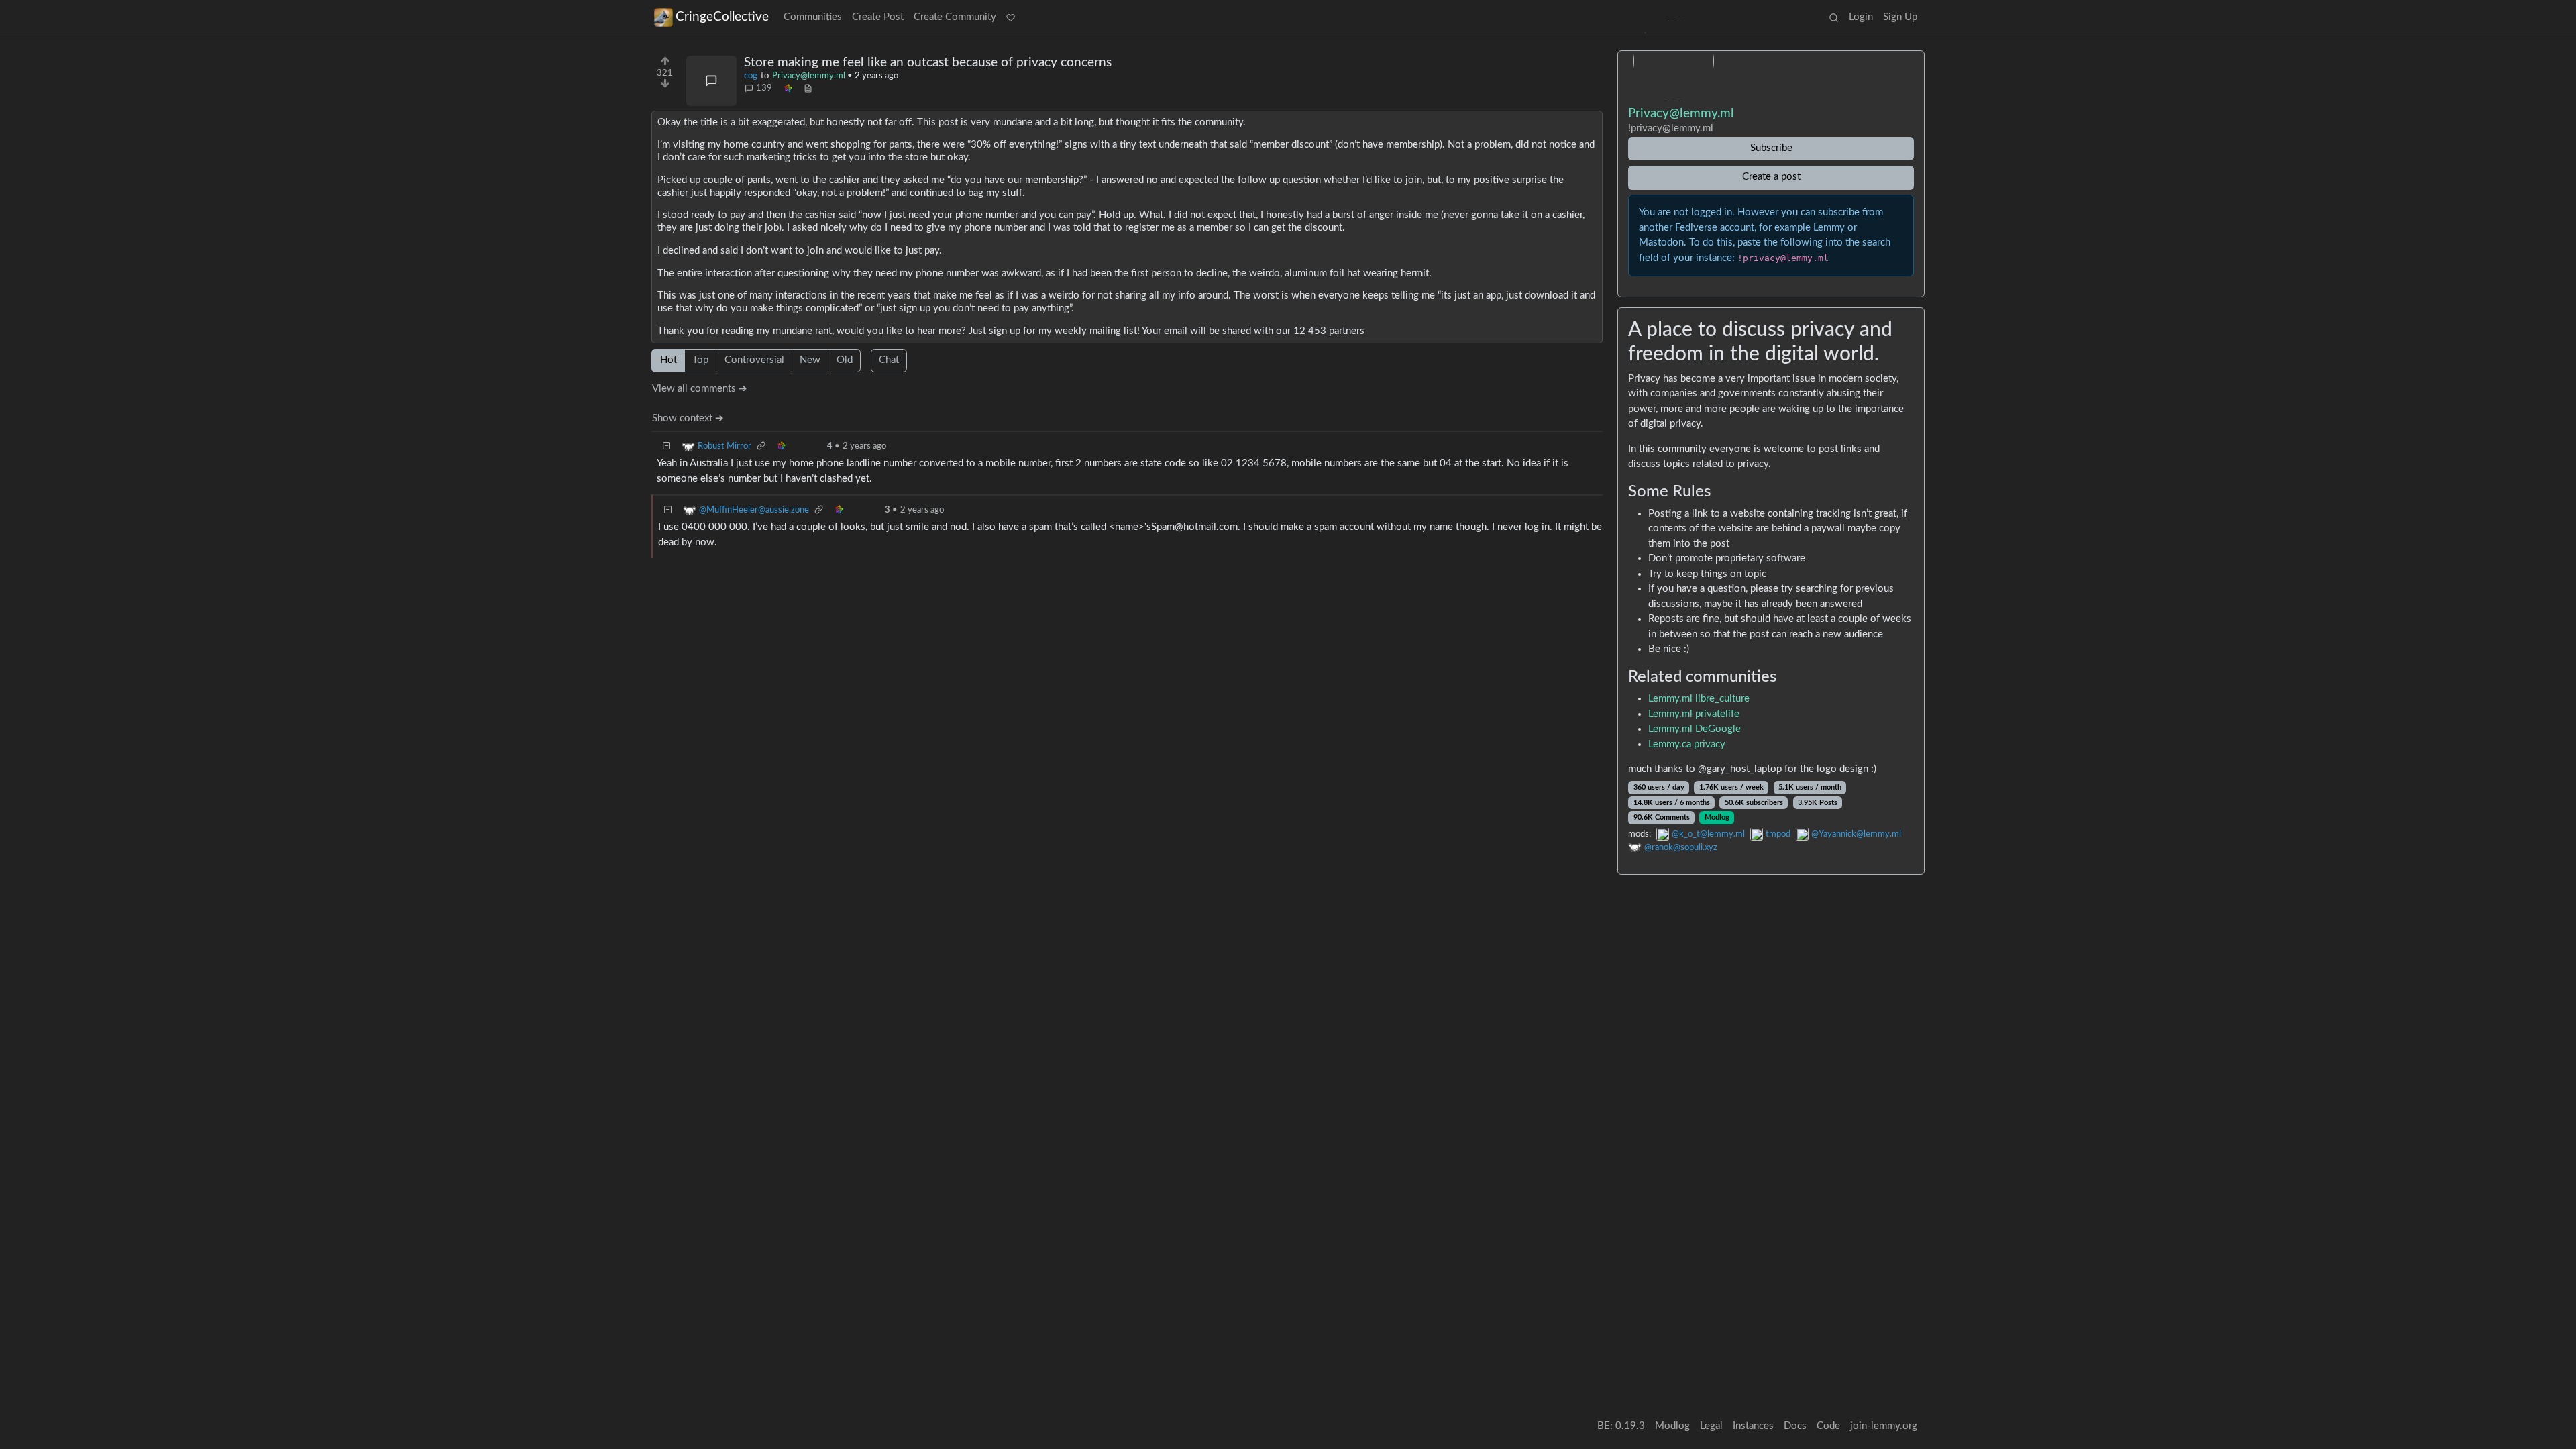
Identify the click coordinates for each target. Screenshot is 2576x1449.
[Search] (1833, 18)
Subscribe (1771, 148)
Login (1861, 17)
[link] (788, 89)
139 (764, 88)
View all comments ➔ (700, 389)
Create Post (878, 17)
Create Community (955, 17)
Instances (1753, 1426)
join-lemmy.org (1884, 1426)
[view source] (808, 89)
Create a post (1771, 177)
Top (700, 360)
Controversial (754, 360)
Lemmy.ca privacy (1687, 744)
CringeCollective (722, 17)
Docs (1795, 1426)
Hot (668, 360)
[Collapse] (667, 446)
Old (845, 360)
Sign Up (1900, 17)
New (810, 360)
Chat (889, 360)
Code (1828, 1426)
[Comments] (711, 81)
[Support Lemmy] (1011, 18)
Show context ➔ (688, 418)
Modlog (1717, 817)
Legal (1711, 1426)
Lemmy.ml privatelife (1694, 714)
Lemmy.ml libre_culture (1699, 699)
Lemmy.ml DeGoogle (1695, 729)
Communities (813, 17)
